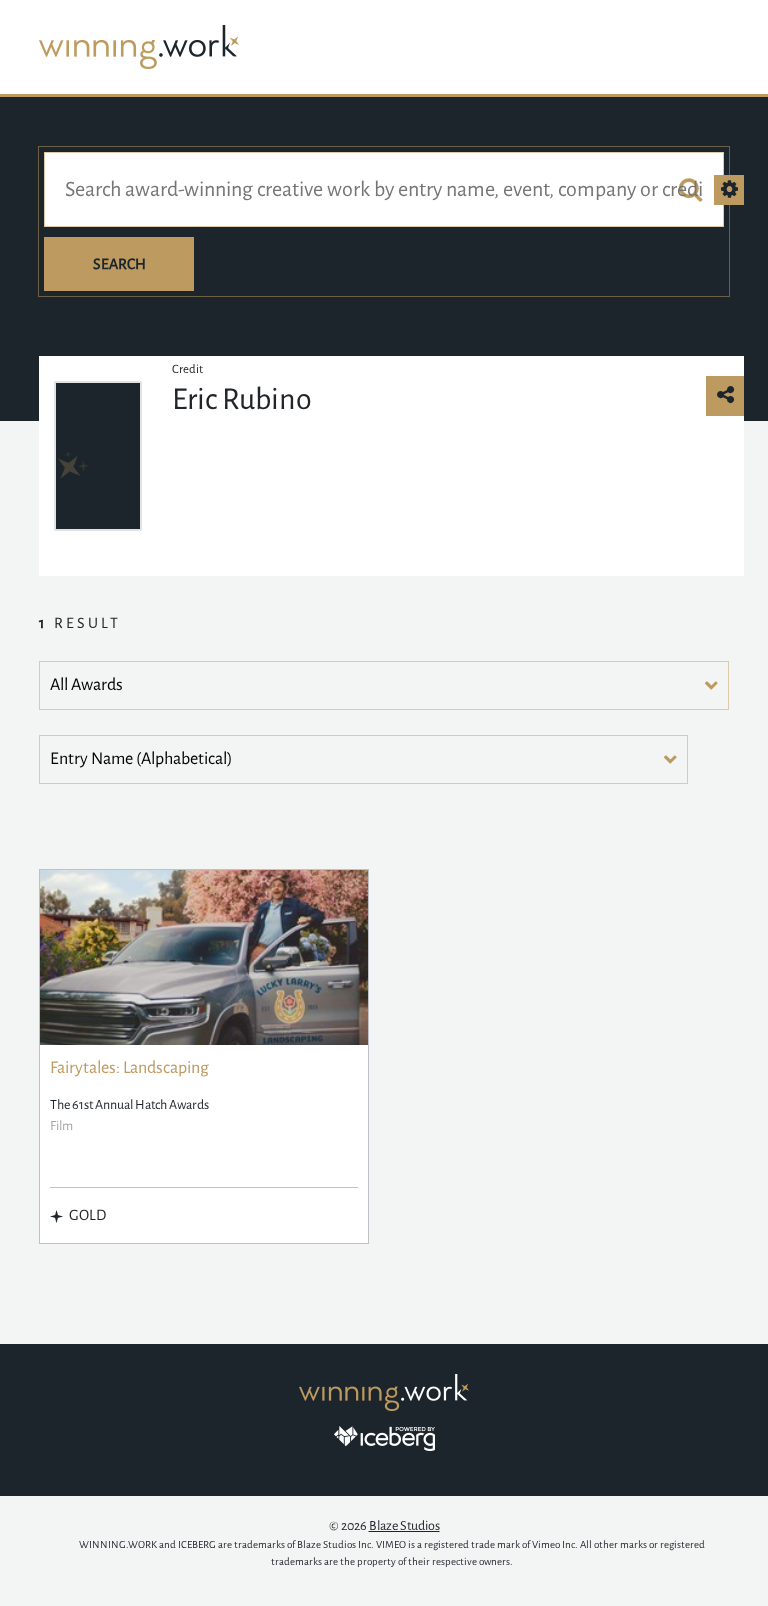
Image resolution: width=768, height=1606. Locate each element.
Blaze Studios (404, 1526)
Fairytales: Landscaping (129, 1068)
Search (119, 264)
